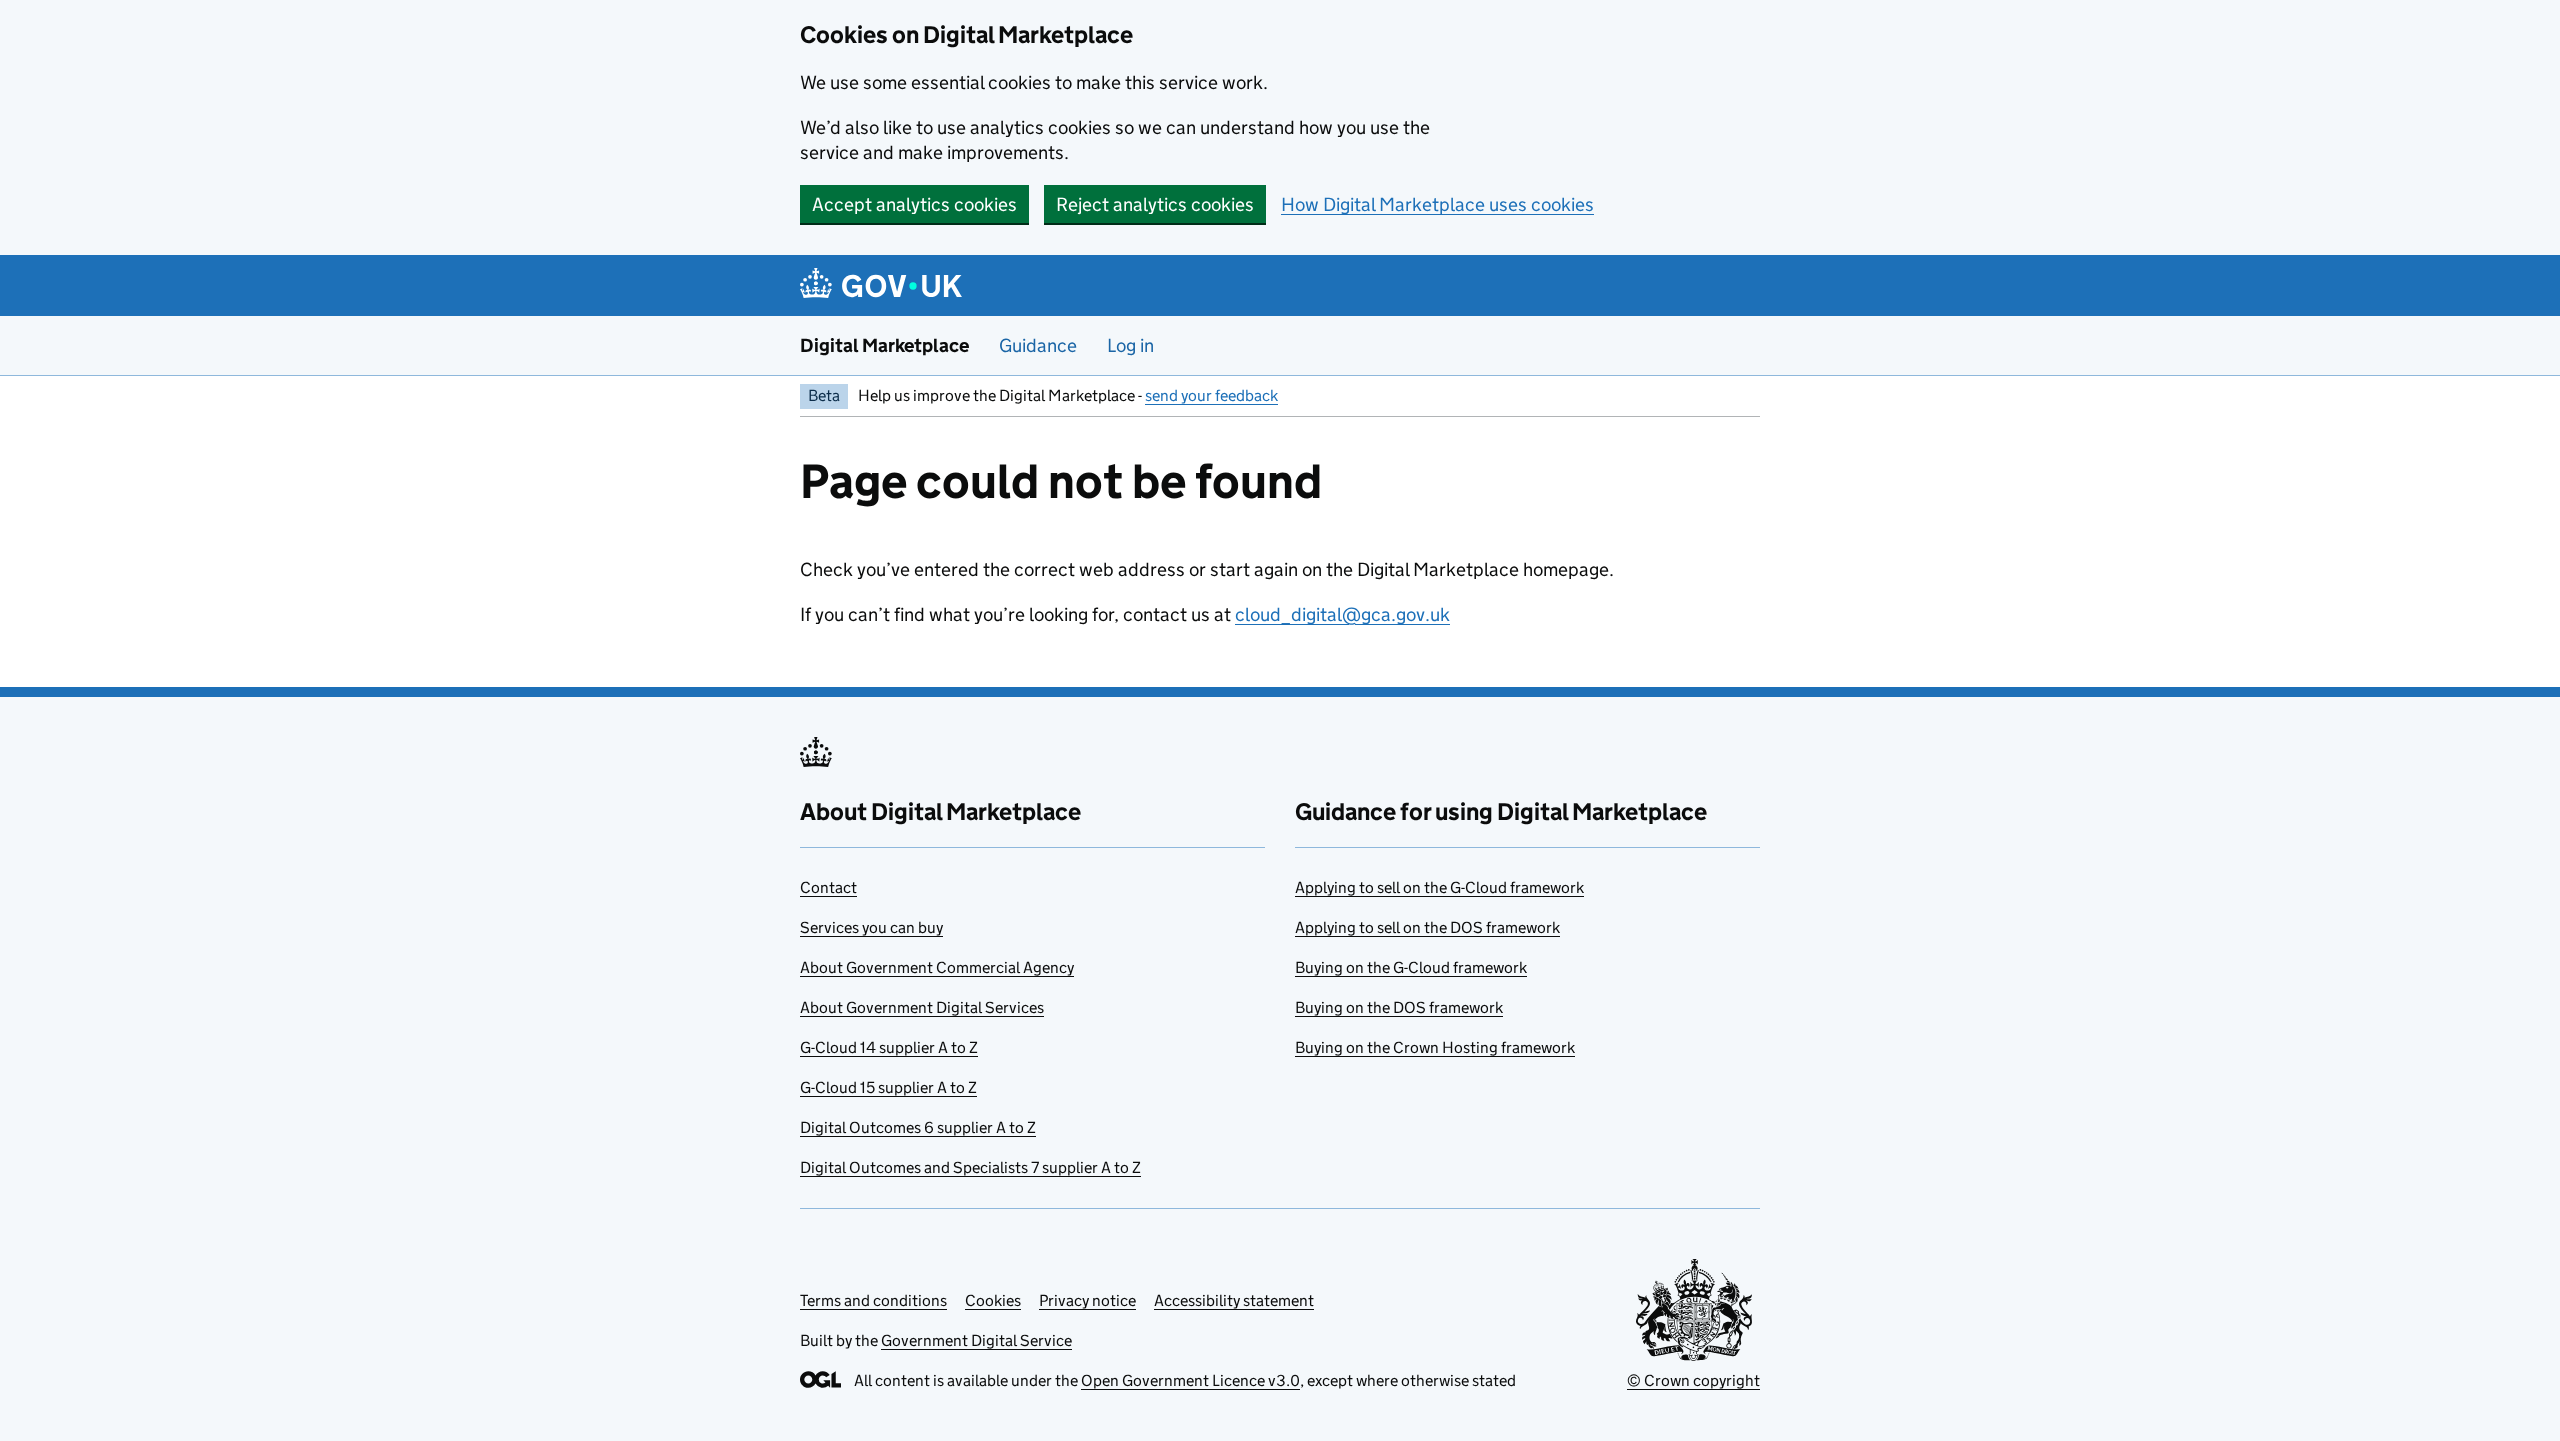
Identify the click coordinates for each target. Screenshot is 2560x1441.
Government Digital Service (976, 1340)
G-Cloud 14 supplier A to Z (889, 1047)
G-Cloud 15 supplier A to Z (888, 1087)
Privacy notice (1087, 1300)
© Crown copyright (1693, 1380)
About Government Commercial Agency (937, 967)
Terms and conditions (873, 1300)
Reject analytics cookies (1155, 204)
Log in (1130, 345)
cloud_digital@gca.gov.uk (1342, 614)
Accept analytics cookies (914, 204)
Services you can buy (871, 927)
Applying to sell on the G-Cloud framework (1439, 887)
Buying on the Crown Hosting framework (1435, 1047)
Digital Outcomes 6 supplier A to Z (918, 1127)
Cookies (993, 1300)
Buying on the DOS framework (1399, 1007)
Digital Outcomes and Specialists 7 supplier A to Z (970, 1167)
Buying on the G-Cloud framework (1411, 967)
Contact (828, 887)
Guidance (1038, 345)
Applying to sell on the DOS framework (1427, 927)
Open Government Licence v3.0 (1190, 1380)
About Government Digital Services (922, 1007)
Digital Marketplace (884, 345)
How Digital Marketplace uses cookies (1437, 204)
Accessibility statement (1234, 1300)
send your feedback (1211, 395)
